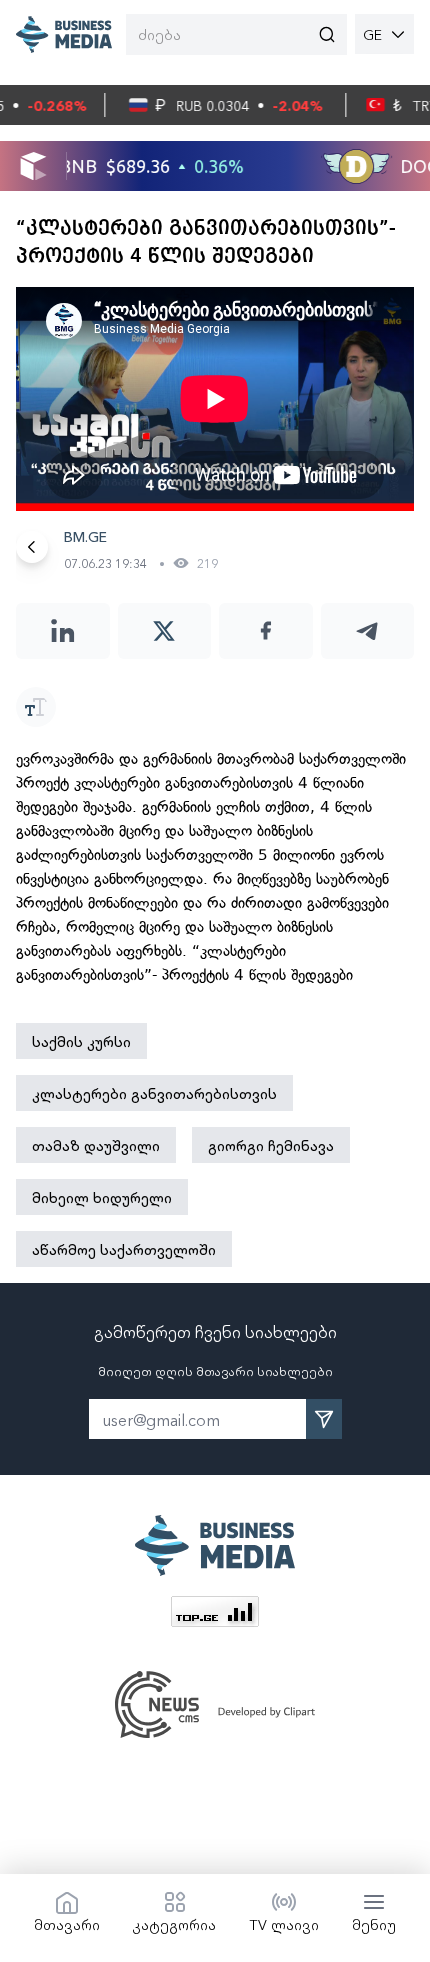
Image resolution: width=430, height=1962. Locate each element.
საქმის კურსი (81, 1041)
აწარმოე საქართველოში (124, 1249)
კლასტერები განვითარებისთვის (154, 1093)
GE (372, 34)
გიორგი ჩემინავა (271, 1145)
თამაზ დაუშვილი (96, 1145)
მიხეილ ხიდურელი (102, 1197)
